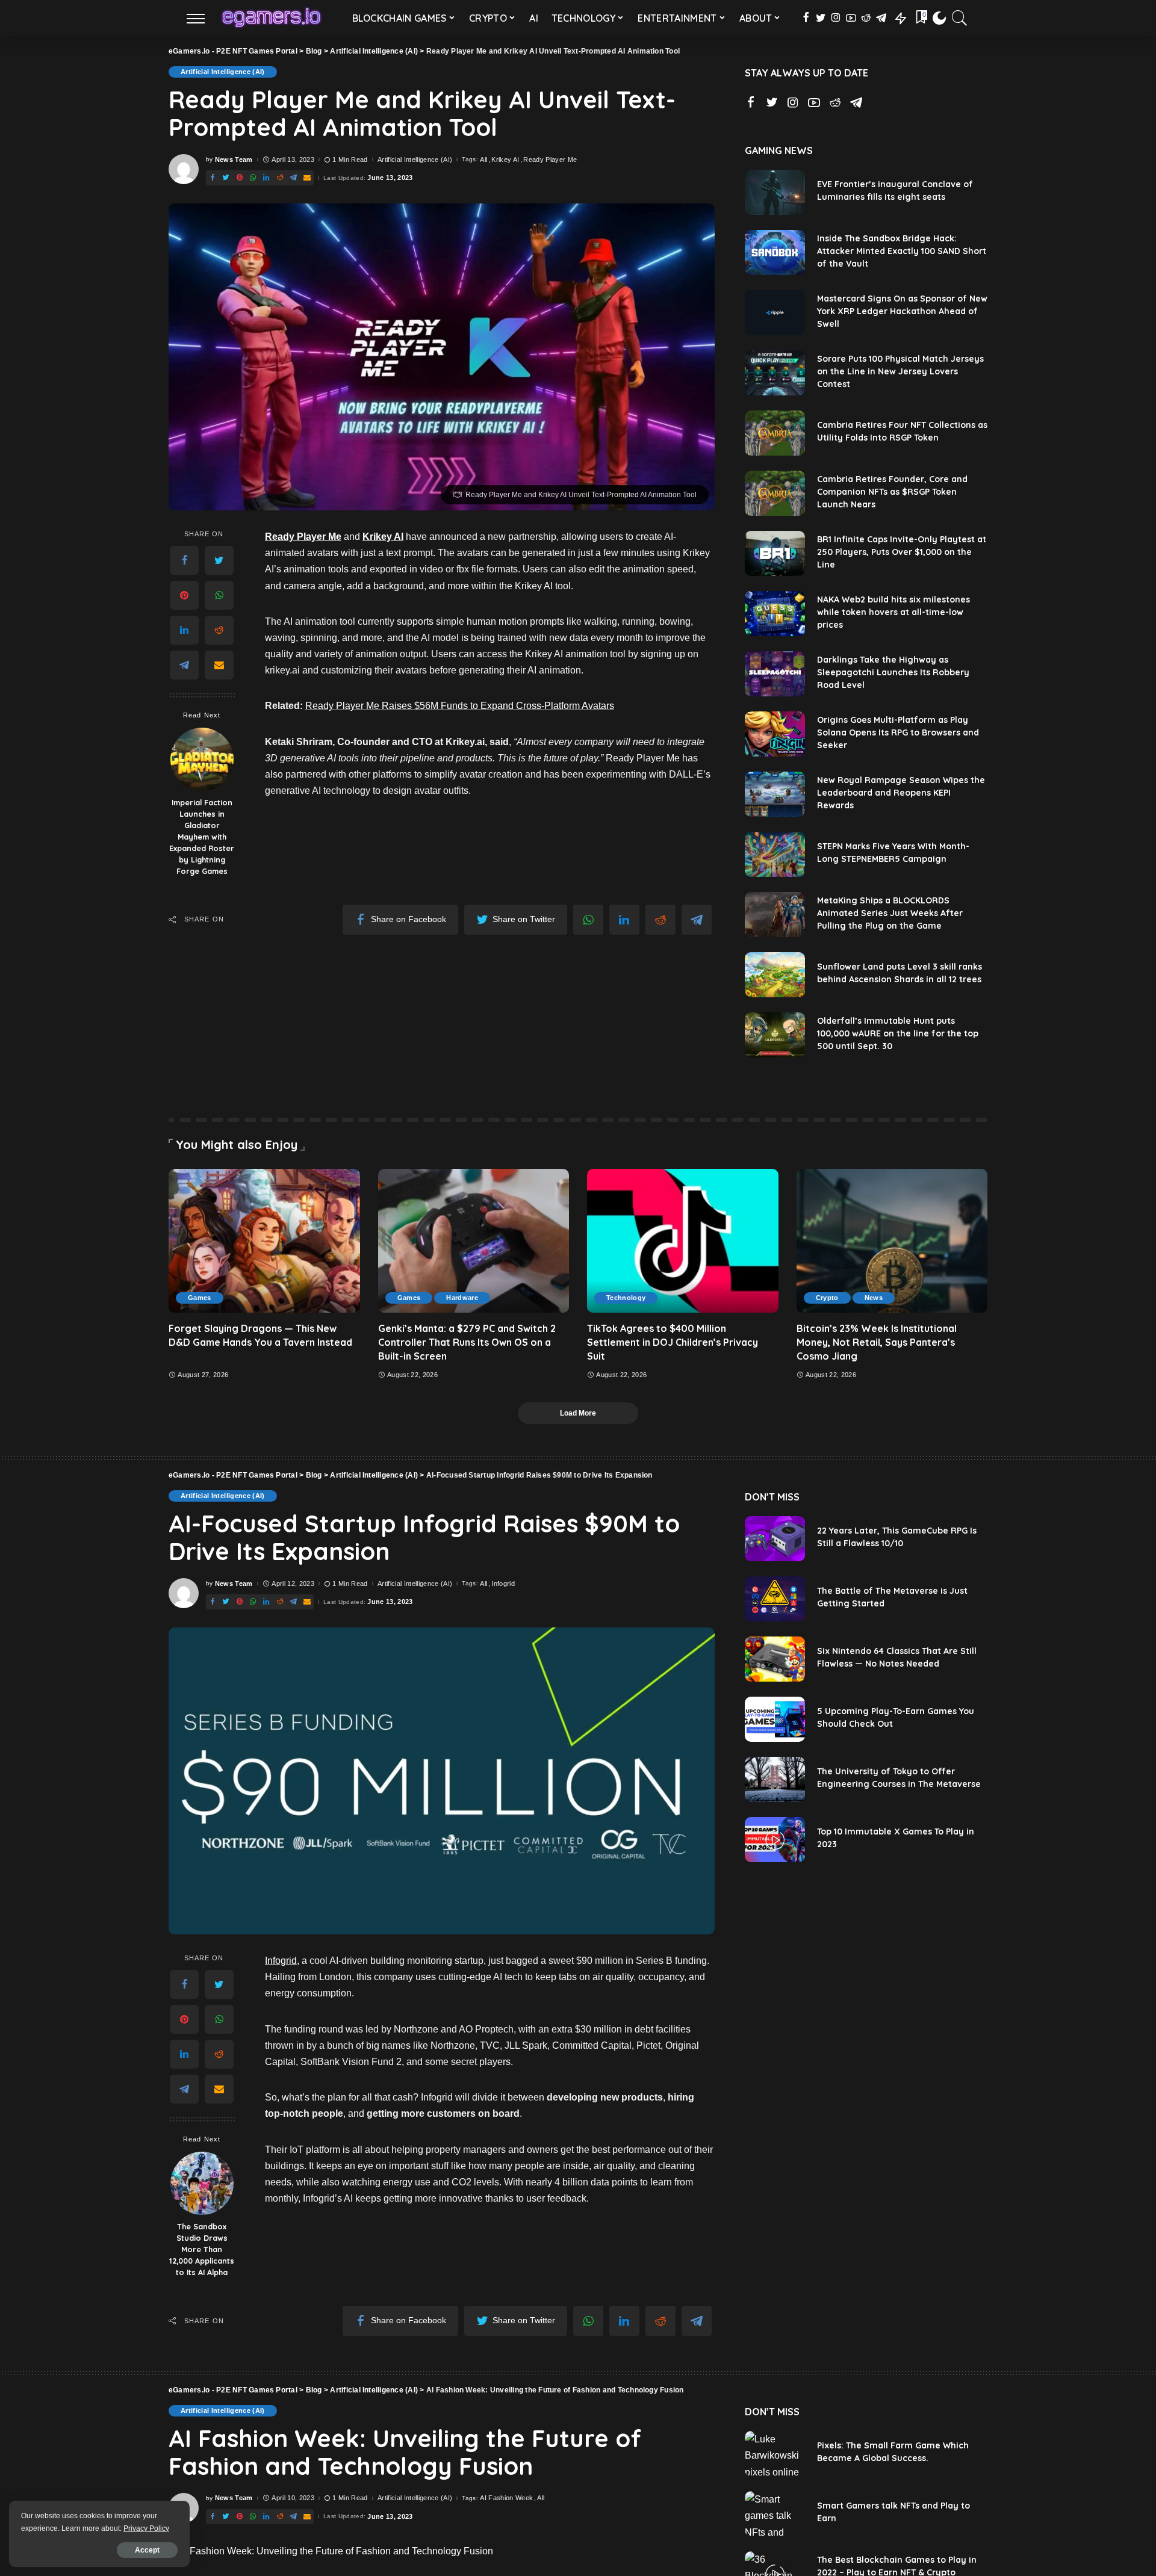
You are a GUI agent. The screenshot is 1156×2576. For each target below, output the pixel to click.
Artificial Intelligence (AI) (223, 72)
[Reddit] (219, 630)
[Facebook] (184, 560)
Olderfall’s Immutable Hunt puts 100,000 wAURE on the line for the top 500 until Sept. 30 (898, 1033)
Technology (626, 1298)
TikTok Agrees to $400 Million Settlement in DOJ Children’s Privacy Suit (673, 1342)
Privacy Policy (146, 2528)
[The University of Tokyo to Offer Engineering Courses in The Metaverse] (775, 1779)
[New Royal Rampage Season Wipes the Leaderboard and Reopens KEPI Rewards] (775, 794)
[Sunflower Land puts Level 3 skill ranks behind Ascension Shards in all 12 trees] (775, 975)
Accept (147, 2550)
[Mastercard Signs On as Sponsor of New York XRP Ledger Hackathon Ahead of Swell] (775, 313)
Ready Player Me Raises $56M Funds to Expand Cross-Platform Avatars (460, 706)
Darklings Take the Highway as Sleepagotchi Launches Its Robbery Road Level (893, 672)
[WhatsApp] (219, 595)
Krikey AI (505, 160)
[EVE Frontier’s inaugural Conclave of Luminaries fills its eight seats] (775, 192)
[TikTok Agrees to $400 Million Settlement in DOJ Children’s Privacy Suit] (683, 1240)
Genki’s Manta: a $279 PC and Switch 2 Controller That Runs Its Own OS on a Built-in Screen (467, 1342)
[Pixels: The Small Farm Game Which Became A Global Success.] (775, 2454)
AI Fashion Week (506, 2498)
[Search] (960, 18)
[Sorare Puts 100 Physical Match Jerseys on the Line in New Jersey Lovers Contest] (775, 373)
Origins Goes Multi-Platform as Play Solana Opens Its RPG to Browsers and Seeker (898, 732)
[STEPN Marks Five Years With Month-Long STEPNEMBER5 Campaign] (775, 854)
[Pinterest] (184, 595)
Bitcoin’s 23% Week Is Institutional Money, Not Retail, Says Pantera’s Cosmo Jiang (877, 1342)
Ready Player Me (550, 160)
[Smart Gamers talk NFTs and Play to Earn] (775, 2514)
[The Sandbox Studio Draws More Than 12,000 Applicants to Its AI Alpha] (202, 2183)
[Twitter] (219, 560)
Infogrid (503, 1584)
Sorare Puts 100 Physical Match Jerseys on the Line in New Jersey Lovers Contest (900, 371)
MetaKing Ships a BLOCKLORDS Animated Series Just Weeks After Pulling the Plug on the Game (890, 913)
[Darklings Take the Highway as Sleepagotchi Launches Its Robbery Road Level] (775, 674)
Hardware (462, 1298)
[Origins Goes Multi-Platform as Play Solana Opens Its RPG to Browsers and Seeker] (775, 734)
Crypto (827, 1298)
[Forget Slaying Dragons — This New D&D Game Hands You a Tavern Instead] (264, 1240)
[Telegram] (184, 665)
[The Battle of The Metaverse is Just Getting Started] (775, 1599)
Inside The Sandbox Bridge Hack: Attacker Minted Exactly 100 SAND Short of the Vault (902, 251)
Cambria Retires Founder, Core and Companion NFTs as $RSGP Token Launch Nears (892, 492)
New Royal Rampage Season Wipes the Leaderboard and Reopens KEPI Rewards (901, 793)
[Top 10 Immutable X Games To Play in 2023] (775, 1840)
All (483, 160)
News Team (234, 160)
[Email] (219, 665)
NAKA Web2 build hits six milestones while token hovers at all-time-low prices (893, 612)
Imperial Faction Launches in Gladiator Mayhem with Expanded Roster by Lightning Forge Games (202, 836)
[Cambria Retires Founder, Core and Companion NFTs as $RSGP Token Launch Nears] (775, 493)
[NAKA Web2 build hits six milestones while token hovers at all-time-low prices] (775, 614)
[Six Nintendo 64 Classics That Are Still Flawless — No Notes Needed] (775, 1659)
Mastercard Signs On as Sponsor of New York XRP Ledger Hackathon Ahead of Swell (902, 311)
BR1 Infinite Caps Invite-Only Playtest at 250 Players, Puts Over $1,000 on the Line (902, 552)
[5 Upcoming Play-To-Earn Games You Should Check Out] (775, 1719)
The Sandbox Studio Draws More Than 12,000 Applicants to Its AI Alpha (202, 2249)
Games (200, 1298)
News (874, 1298)
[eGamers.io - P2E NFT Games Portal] (271, 18)
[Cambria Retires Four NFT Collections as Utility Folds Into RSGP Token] (775, 433)
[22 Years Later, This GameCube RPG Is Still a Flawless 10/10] (775, 1539)
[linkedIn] (184, 630)
